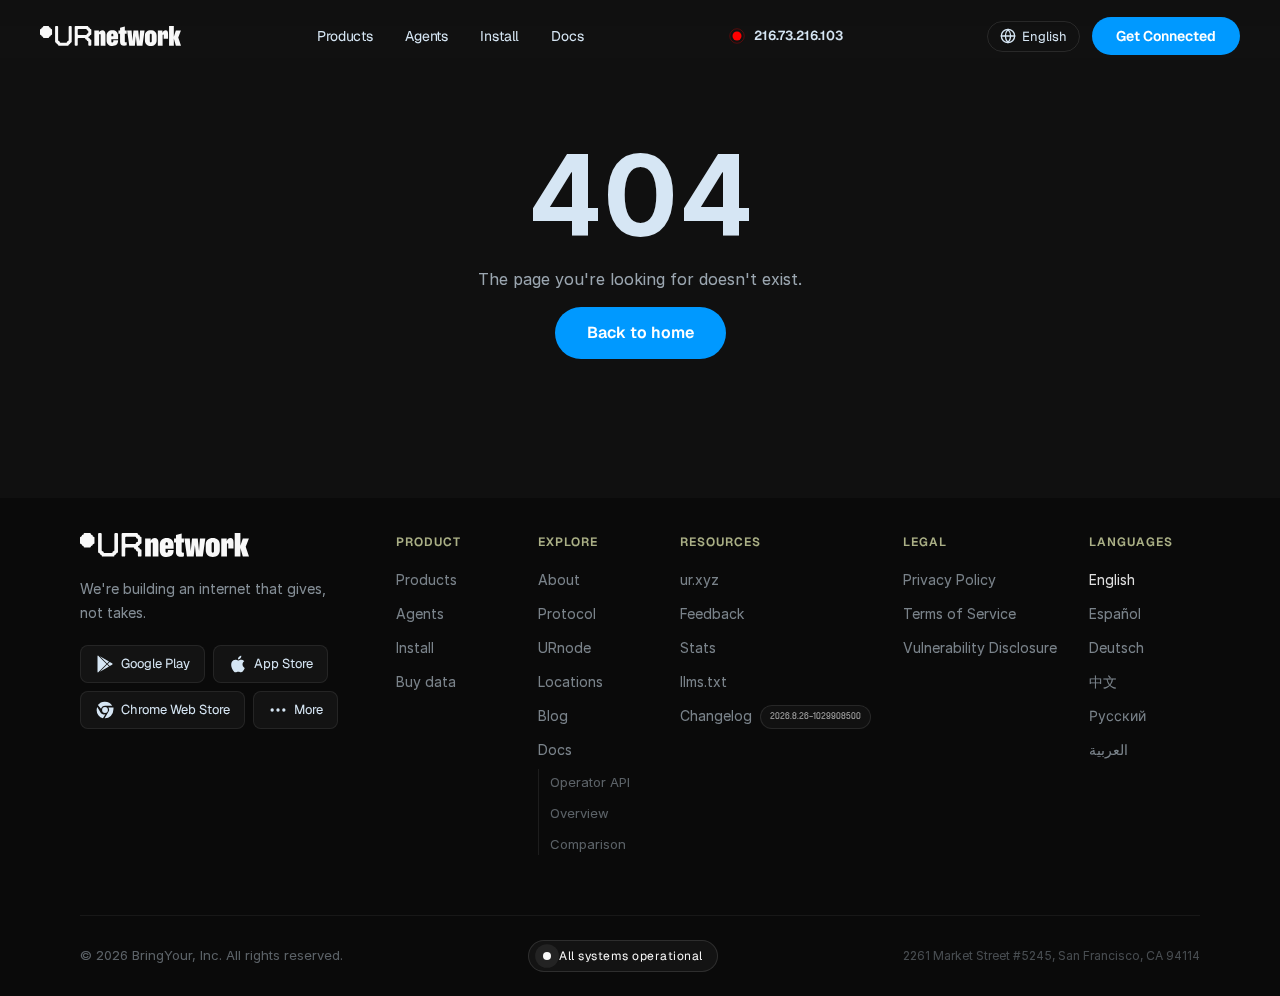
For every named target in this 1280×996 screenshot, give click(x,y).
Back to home (640, 332)
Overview (579, 813)
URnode (564, 647)
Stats (698, 647)
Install (499, 36)
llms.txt (703, 681)
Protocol (567, 613)
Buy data (426, 681)
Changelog (770, 715)
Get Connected (1166, 36)
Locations (570, 681)
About (559, 579)
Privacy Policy (949, 579)
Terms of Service (959, 613)
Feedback (712, 613)
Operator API (590, 782)
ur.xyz (699, 579)
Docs (567, 36)
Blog (553, 715)
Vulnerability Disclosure (980, 647)
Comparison (588, 844)
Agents (426, 36)
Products (345, 36)
